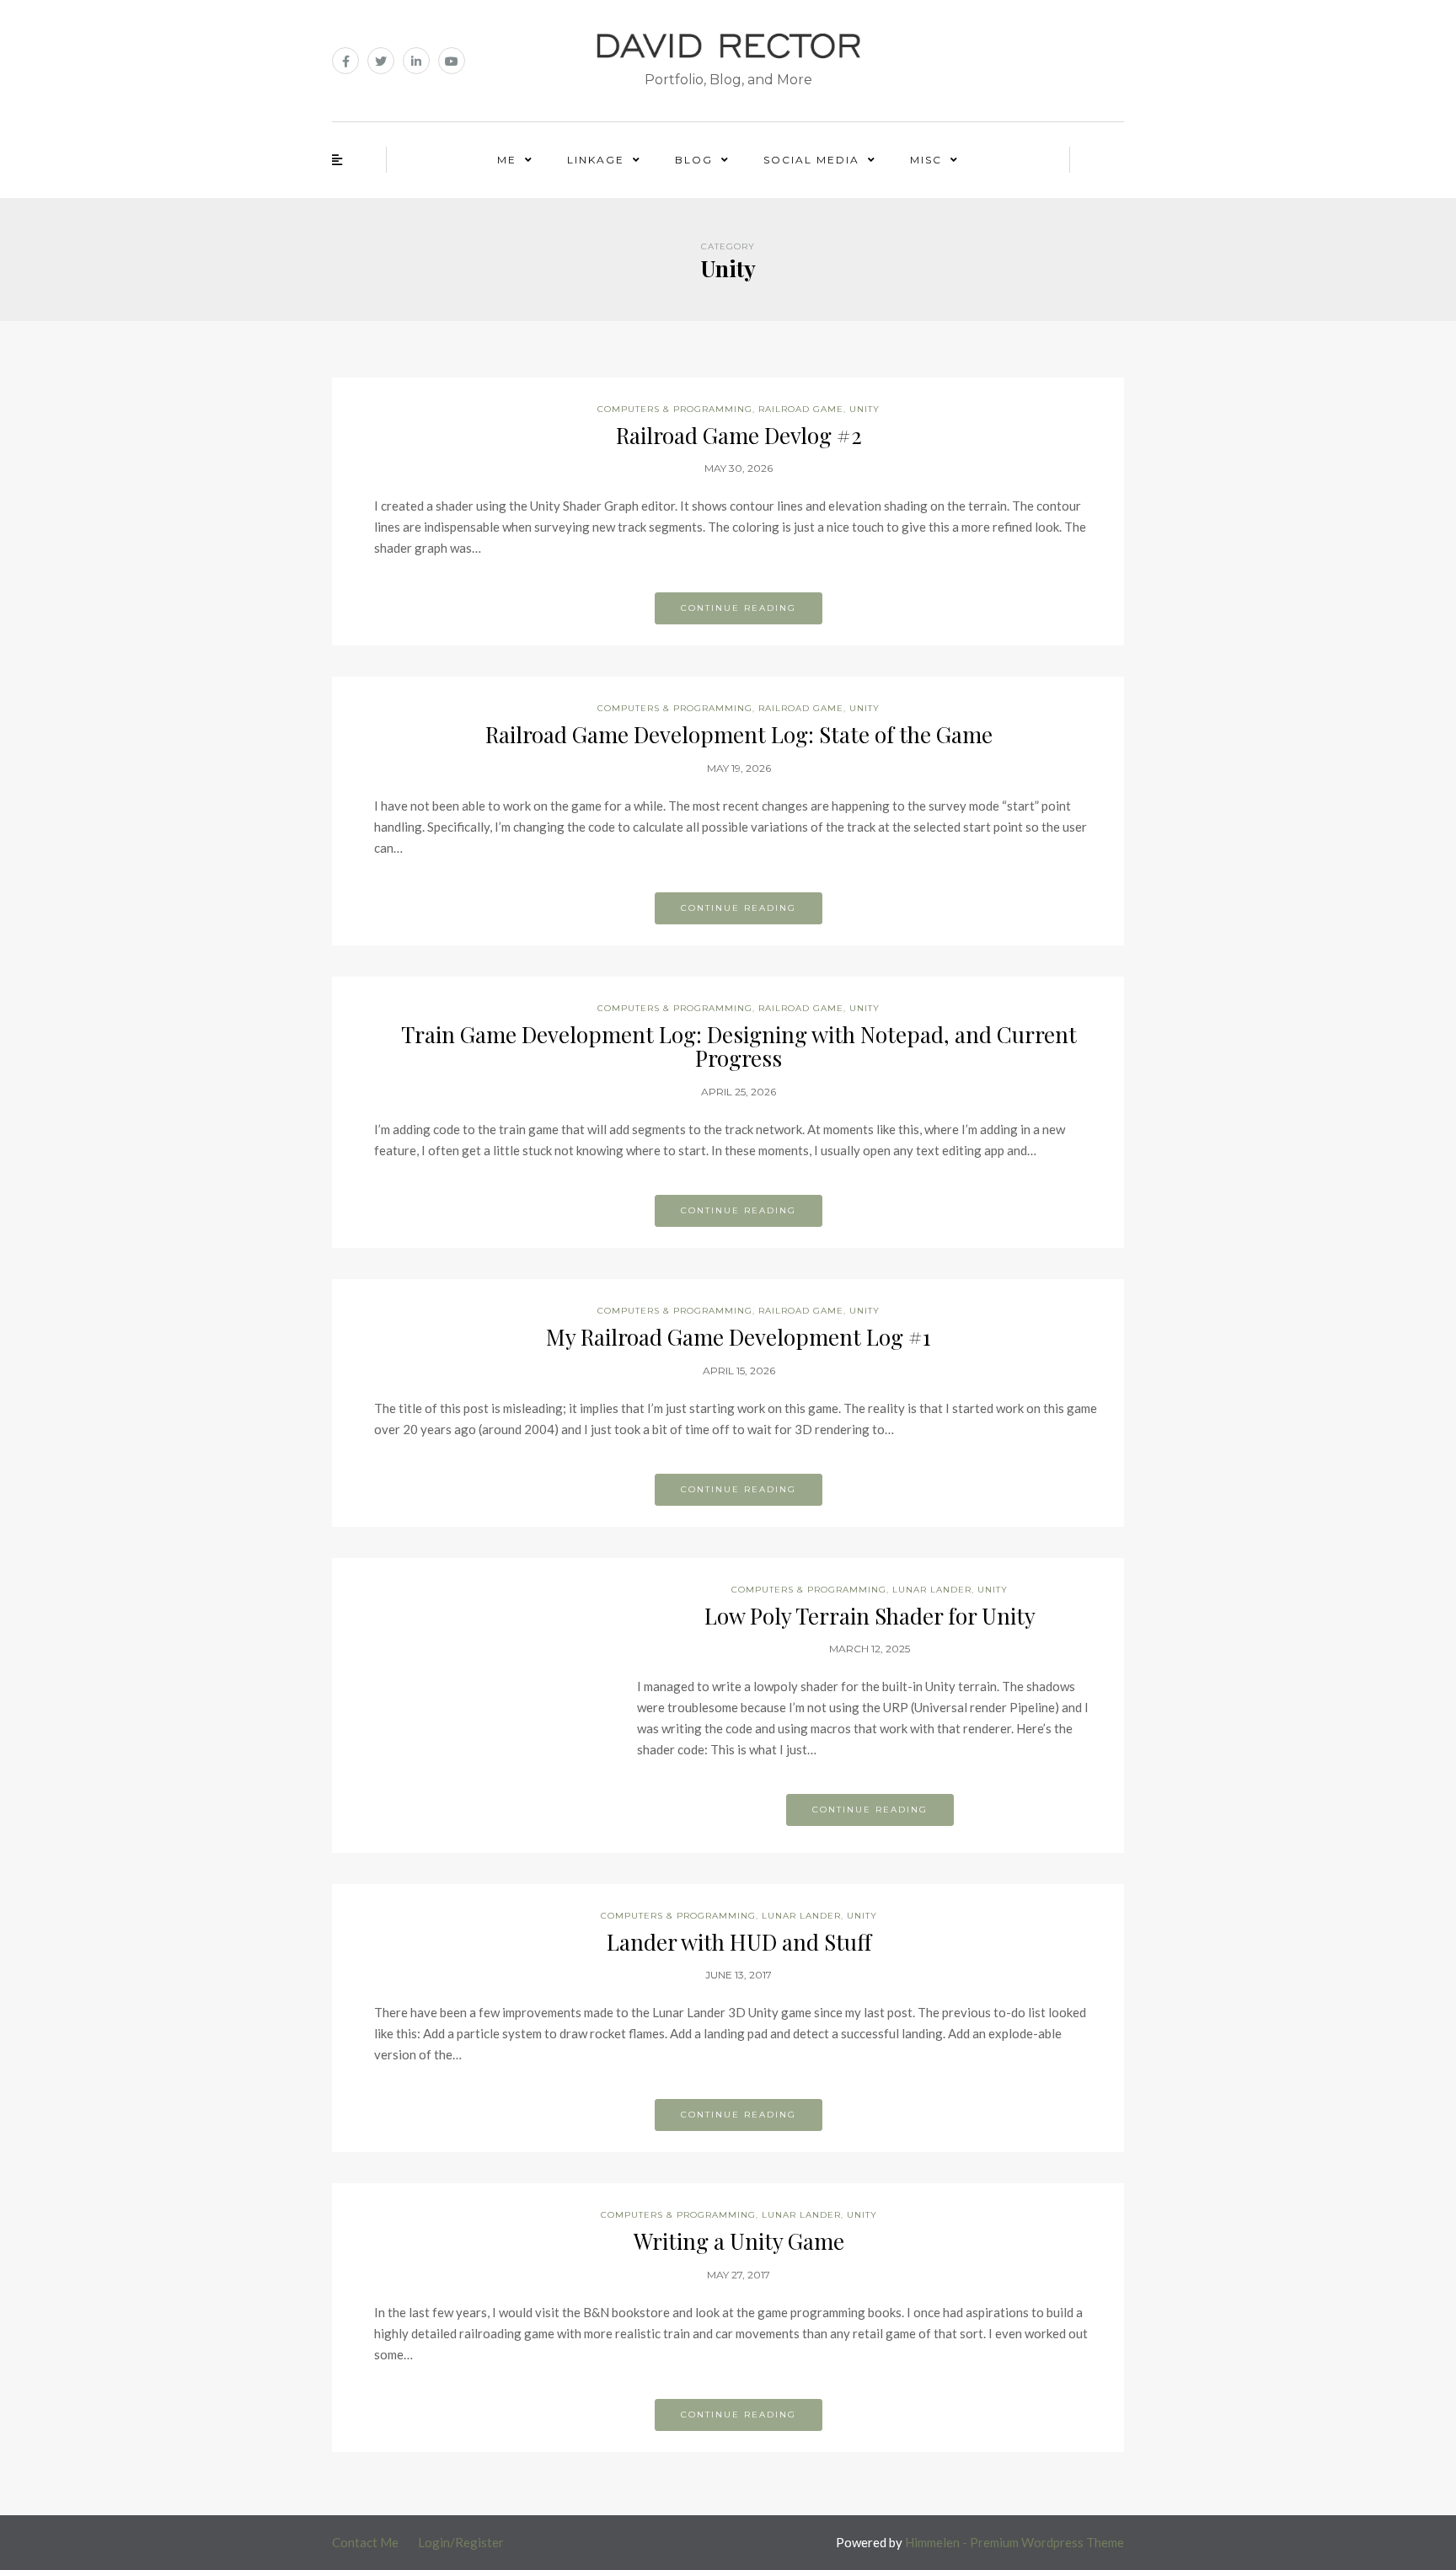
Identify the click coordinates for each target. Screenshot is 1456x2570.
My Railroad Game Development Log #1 (739, 1337)
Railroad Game (801, 409)
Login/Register (461, 2542)
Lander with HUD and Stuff (739, 1942)
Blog (694, 160)
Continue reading (739, 608)
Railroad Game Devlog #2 (739, 435)
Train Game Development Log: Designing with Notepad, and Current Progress (739, 1047)
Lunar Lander (932, 1590)
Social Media (811, 160)
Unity (864, 409)
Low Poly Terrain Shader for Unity (870, 1616)
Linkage (596, 160)
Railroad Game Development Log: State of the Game (739, 734)
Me (507, 160)
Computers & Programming (675, 409)
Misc (926, 160)
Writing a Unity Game (739, 2241)
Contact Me (365, 2542)
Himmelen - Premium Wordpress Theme (1014, 2542)
